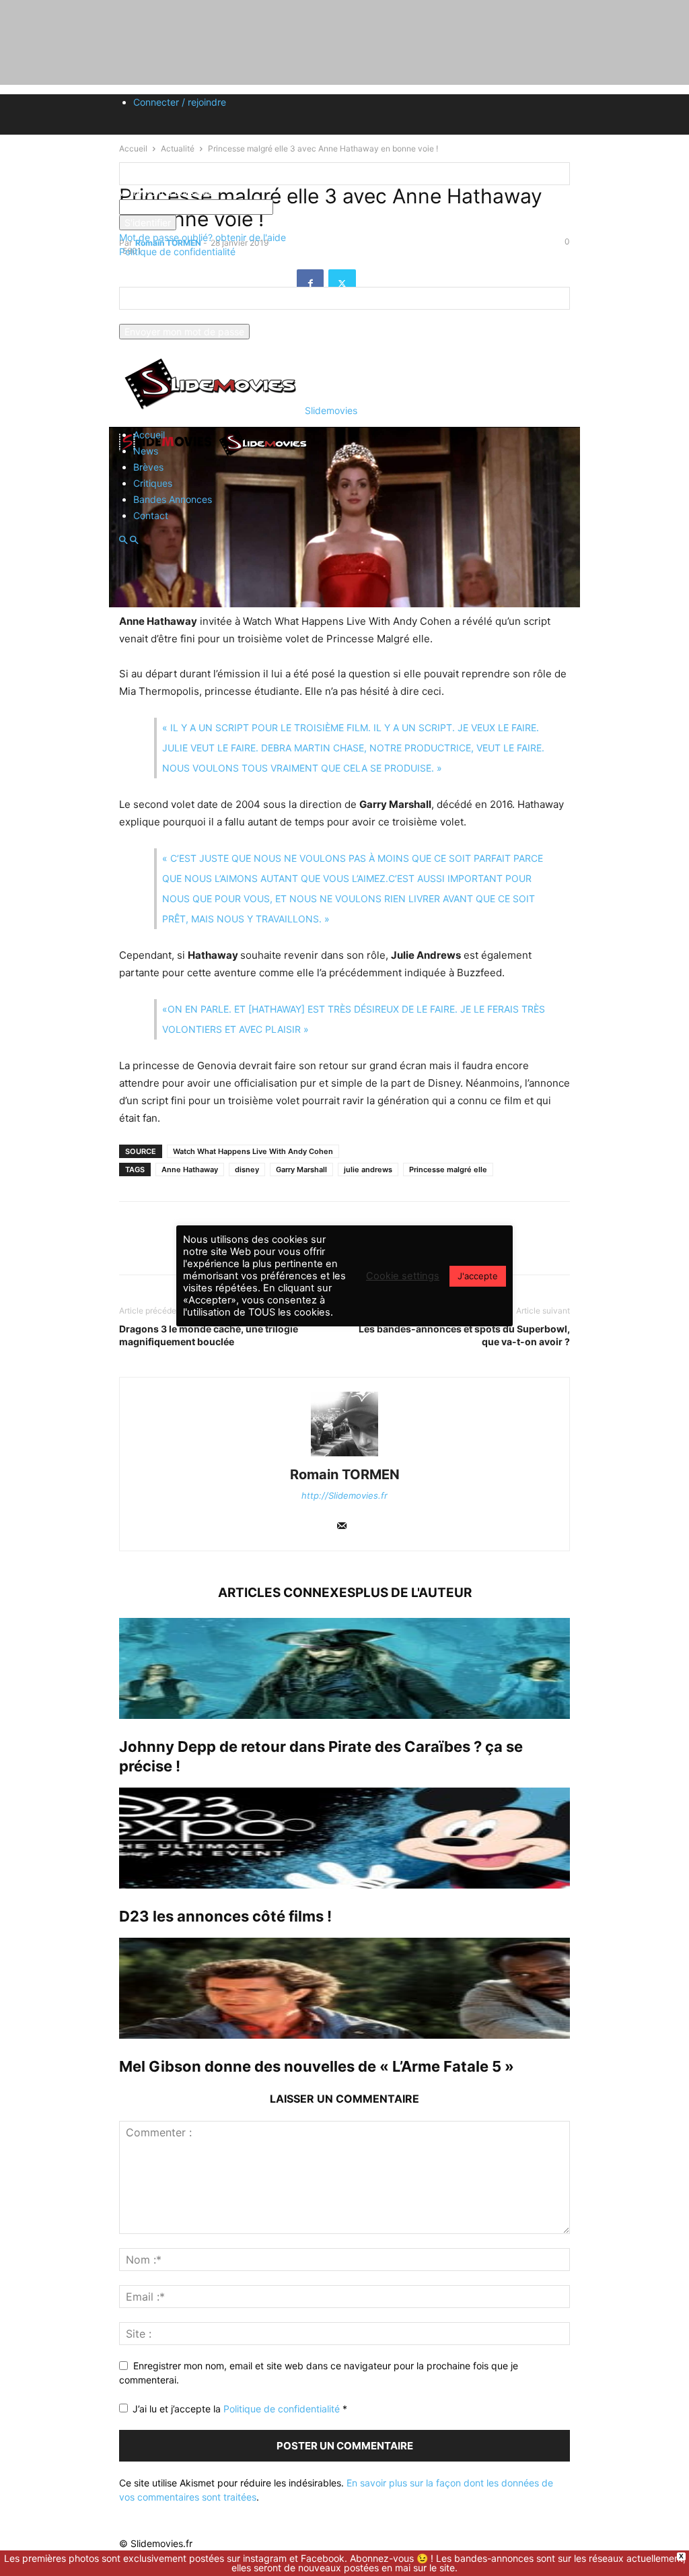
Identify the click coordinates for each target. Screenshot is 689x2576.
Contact (151, 515)
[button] (123, 540)
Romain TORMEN (345, 1475)
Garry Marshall (301, 1170)
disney (247, 1170)
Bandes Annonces (173, 499)
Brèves (148, 467)
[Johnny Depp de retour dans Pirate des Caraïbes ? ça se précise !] (344, 1668)
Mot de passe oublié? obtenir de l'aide (203, 237)
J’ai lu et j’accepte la (240, 2409)
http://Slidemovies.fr (344, 1495)
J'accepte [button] (478, 1276)
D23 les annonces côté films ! (225, 1916)
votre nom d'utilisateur (168, 192)
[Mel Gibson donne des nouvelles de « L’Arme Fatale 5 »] (344, 1988)
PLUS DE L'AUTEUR (413, 1593)
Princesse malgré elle (448, 1170)
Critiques (153, 483)
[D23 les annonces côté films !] (344, 1838)
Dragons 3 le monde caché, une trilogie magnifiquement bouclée (209, 1335)
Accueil (149, 435)
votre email (143, 317)
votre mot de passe (316, 207)
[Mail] (342, 1527)
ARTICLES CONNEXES (287, 1593)
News (146, 451)
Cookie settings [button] (403, 1276)
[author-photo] (344, 1456)
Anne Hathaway (190, 1170)
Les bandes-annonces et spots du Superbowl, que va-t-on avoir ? (464, 1335)
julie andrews (368, 1170)
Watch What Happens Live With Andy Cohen (253, 1151)
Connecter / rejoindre (180, 102)
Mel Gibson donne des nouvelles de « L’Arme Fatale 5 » (317, 2066)
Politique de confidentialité (177, 251)
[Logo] (168, 455)
